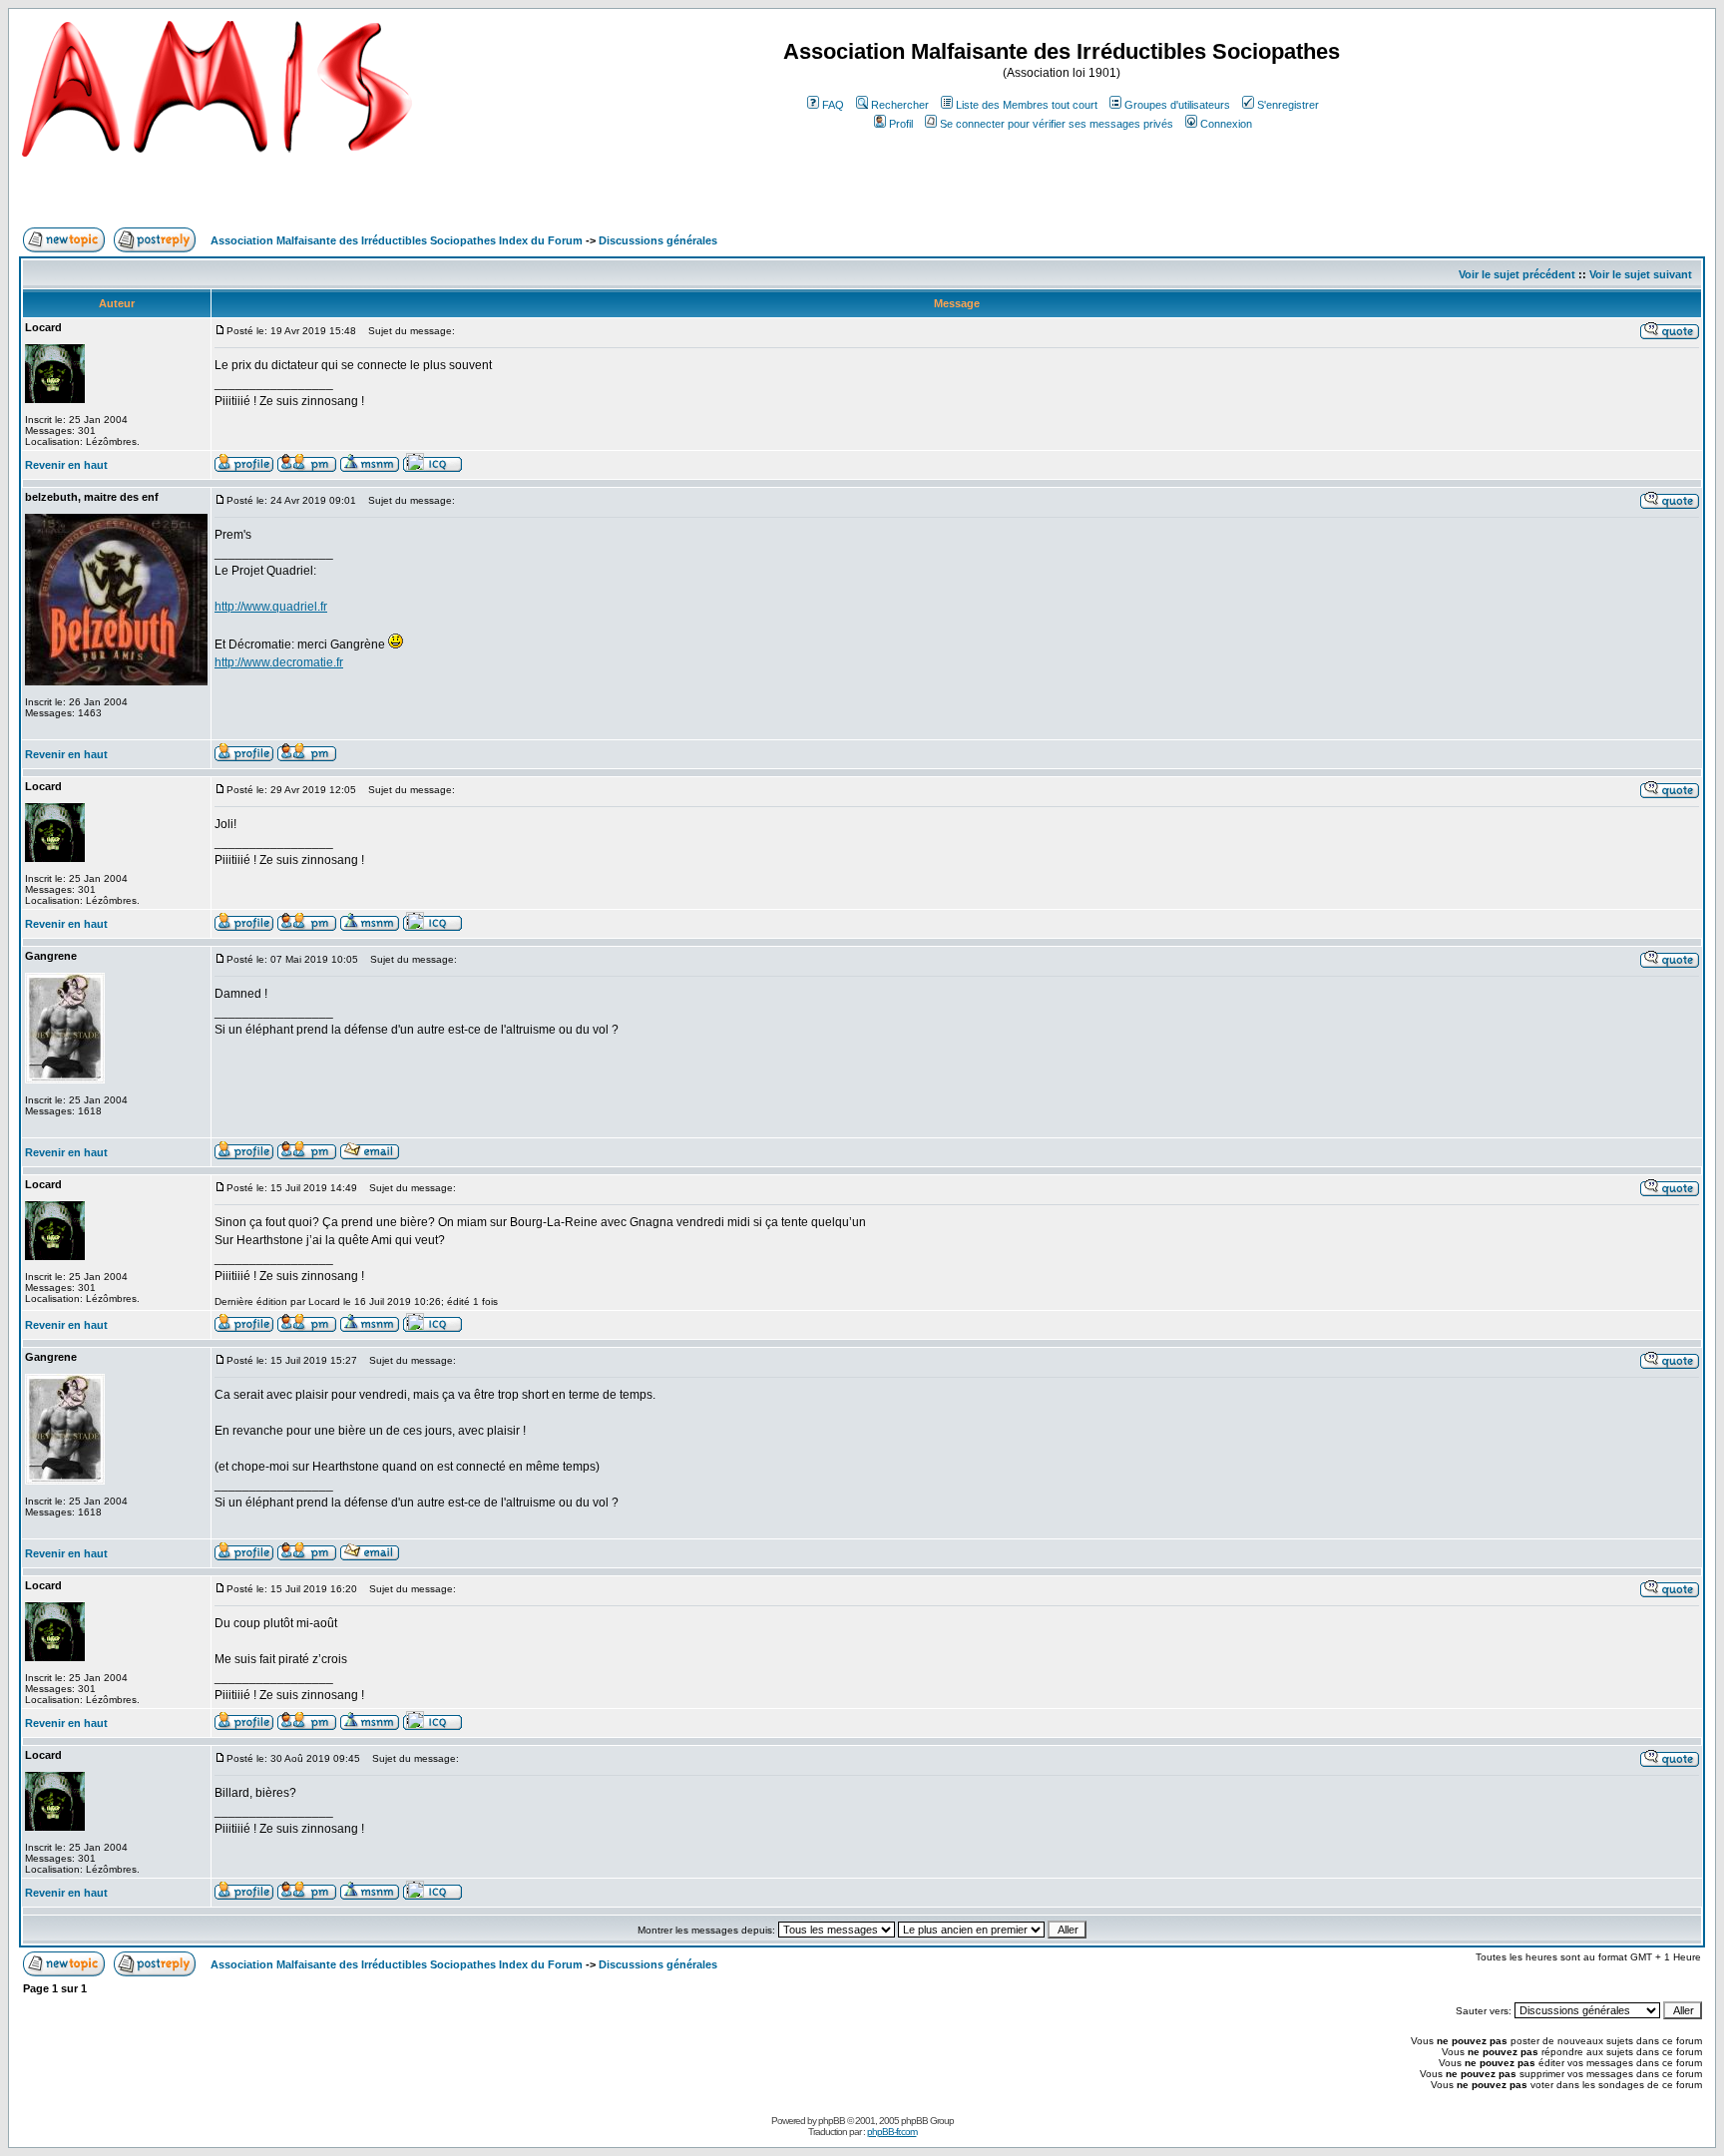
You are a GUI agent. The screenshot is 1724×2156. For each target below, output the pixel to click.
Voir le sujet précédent (1517, 274)
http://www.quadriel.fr (271, 607)
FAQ (833, 105)
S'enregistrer (1288, 105)
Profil (901, 124)
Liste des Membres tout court (1027, 105)
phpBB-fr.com (892, 2132)
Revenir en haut (66, 465)
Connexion (1226, 124)
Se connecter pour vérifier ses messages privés (1057, 124)
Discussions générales (658, 240)
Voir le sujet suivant (1641, 274)
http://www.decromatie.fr (279, 662)
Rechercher (900, 105)
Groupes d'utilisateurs (1177, 105)
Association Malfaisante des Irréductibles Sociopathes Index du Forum (397, 240)
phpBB (832, 2121)
